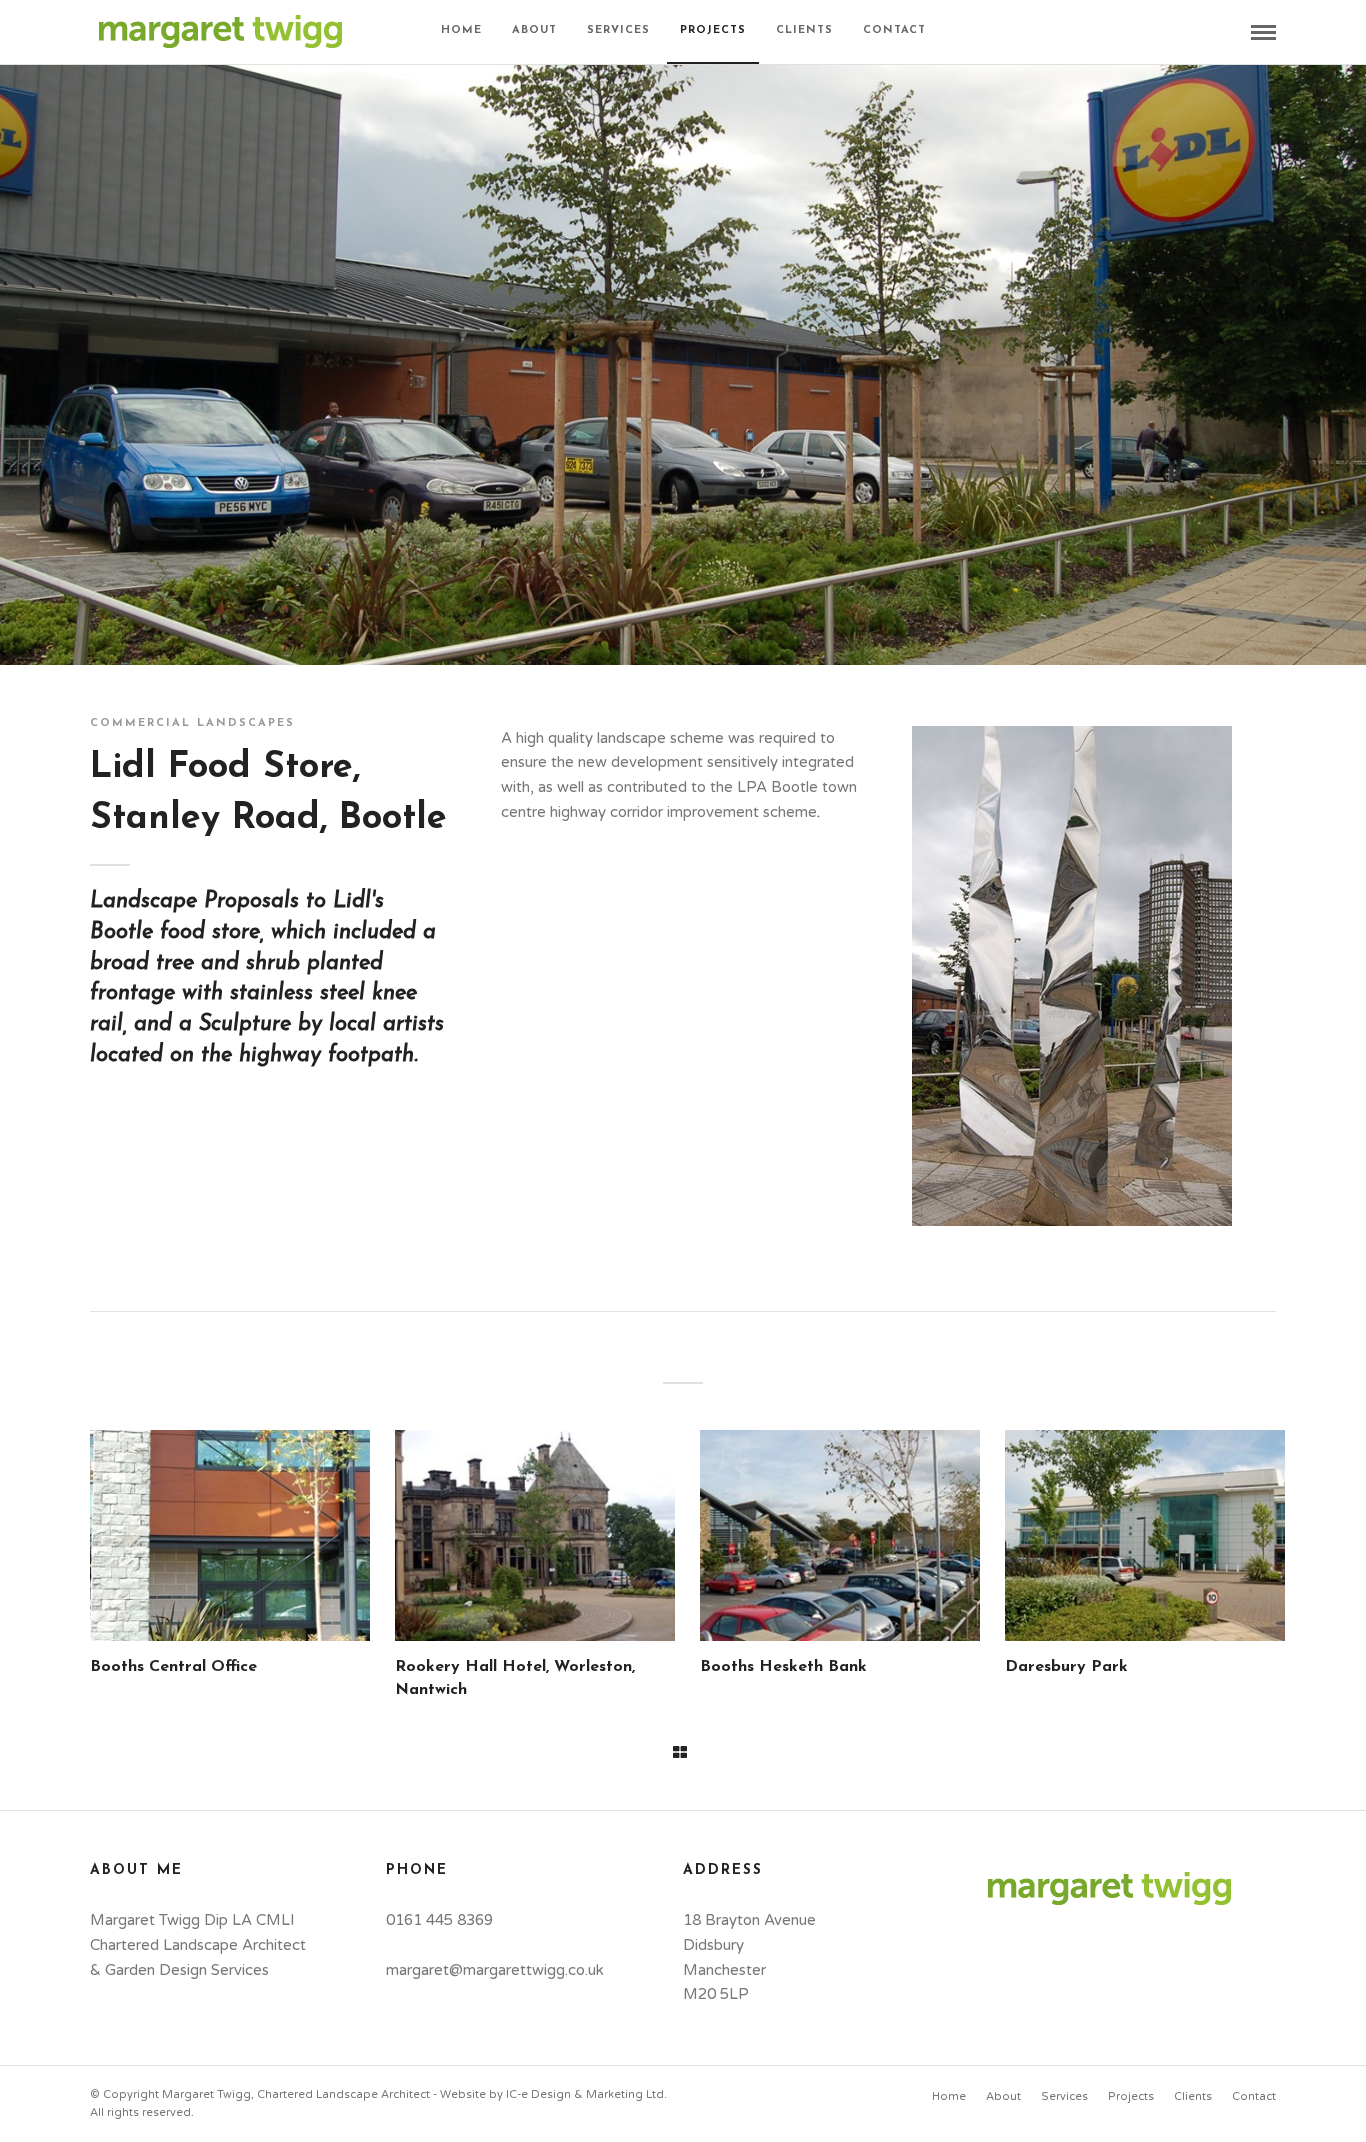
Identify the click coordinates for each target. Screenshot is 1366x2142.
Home (461, 30)
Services (618, 30)
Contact (894, 30)
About (534, 30)
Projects (713, 30)
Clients (804, 30)
